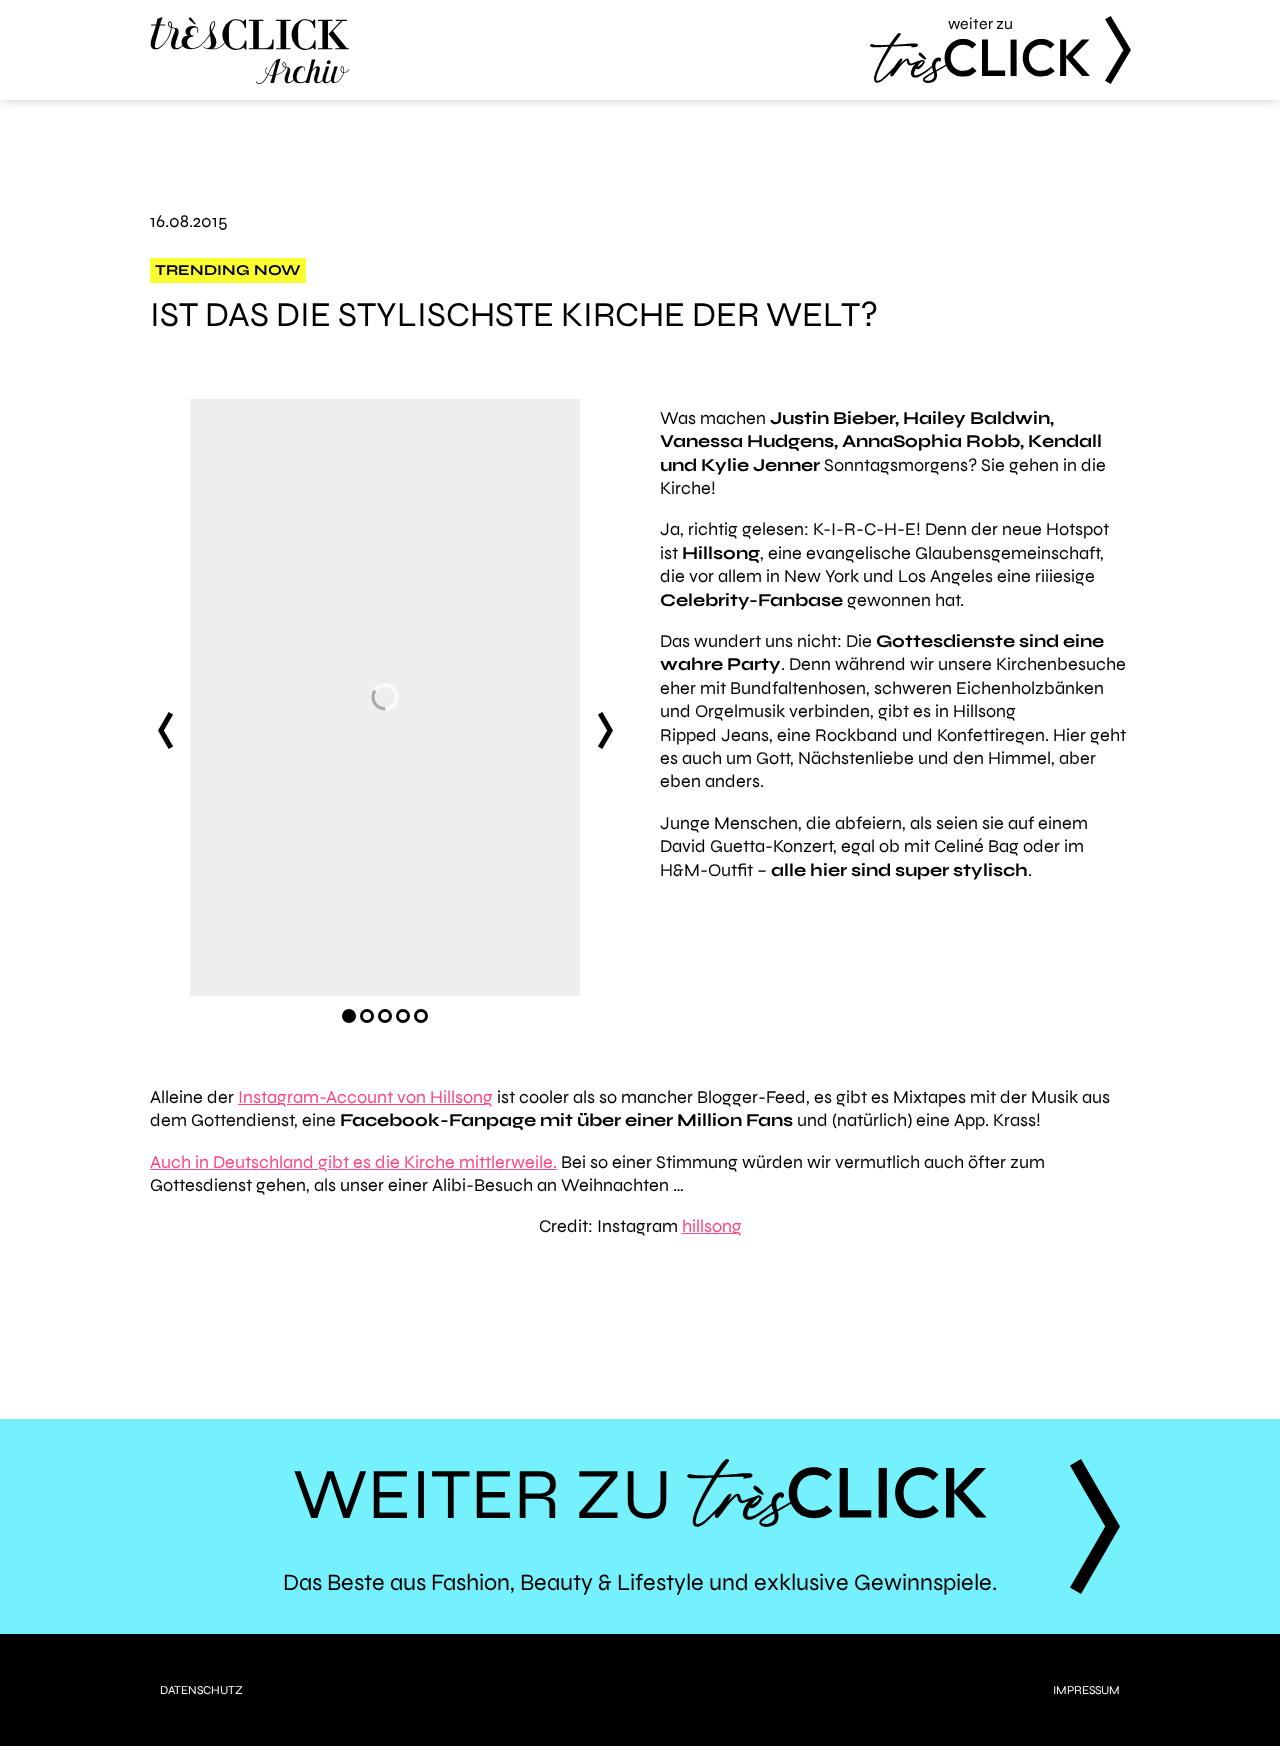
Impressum (1086, 1690)
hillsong (712, 1226)
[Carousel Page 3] (385, 1016)
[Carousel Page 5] (421, 1016)
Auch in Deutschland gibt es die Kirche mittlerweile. (353, 1162)
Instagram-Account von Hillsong (365, 1097)
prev (165, 731)
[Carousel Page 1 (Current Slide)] (349, 1016)
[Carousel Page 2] (367, 1016)
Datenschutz (201, 1690)
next (605, 731)
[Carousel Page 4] (403, 1016)
